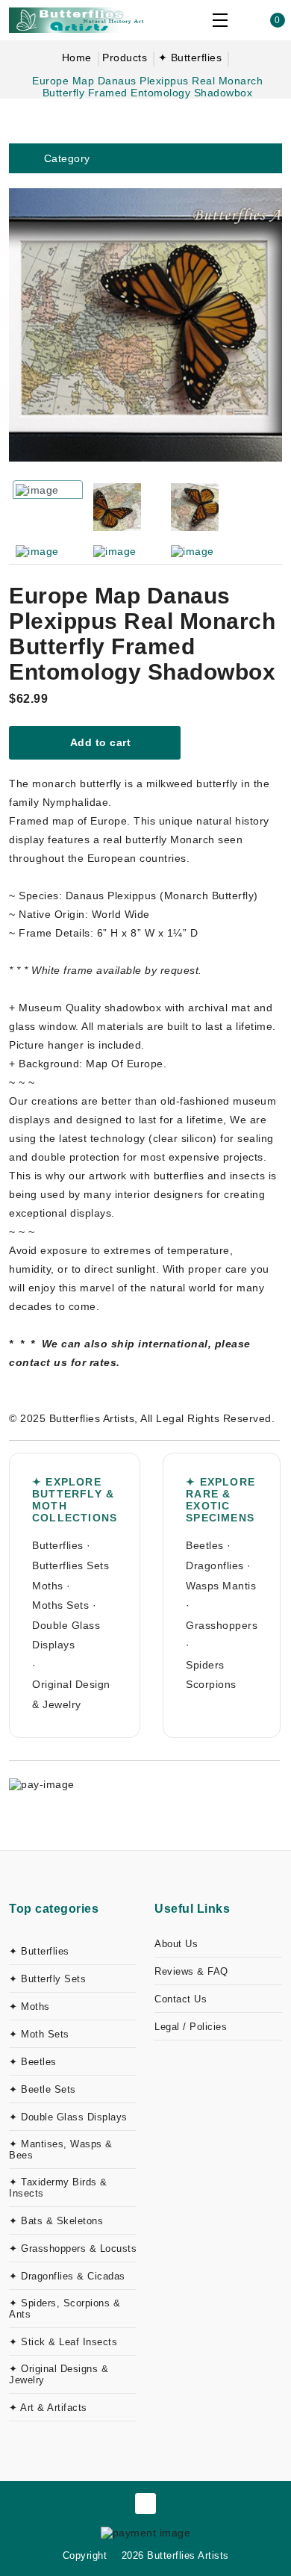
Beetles (205, 1545)
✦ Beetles (33, 2062)
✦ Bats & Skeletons (56, 2221)
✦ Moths (29, 2007)
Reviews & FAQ (191, 1971)
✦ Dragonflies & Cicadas (67, 2276)
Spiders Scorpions (211, 1675)
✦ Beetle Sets (43, 2089)
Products (125, 58)
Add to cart (99, 742)
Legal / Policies (191, 2027)
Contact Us (181, 1999)
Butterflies (58, 1545)
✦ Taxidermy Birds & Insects (58, 2188)
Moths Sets (60, 1605)
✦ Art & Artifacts (48, 2408)
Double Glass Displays (66, 1635)
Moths (48, 1586)
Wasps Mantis (221, 1586)
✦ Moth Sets (39, 2034)
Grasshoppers (222, 1625)
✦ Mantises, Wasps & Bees (61, 2150)
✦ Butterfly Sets (47, 1979)
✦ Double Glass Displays (68, 2117)
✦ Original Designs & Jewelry (59, 2374)
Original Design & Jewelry (71, 1694)
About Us (176, 1944)
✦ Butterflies (190, 58)
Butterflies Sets (71, 1565)
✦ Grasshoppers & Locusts (73, 2248)
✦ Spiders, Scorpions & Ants (65, 2309)
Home (77, 58)
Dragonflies (215, 1565)
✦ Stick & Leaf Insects (63, 2342)
